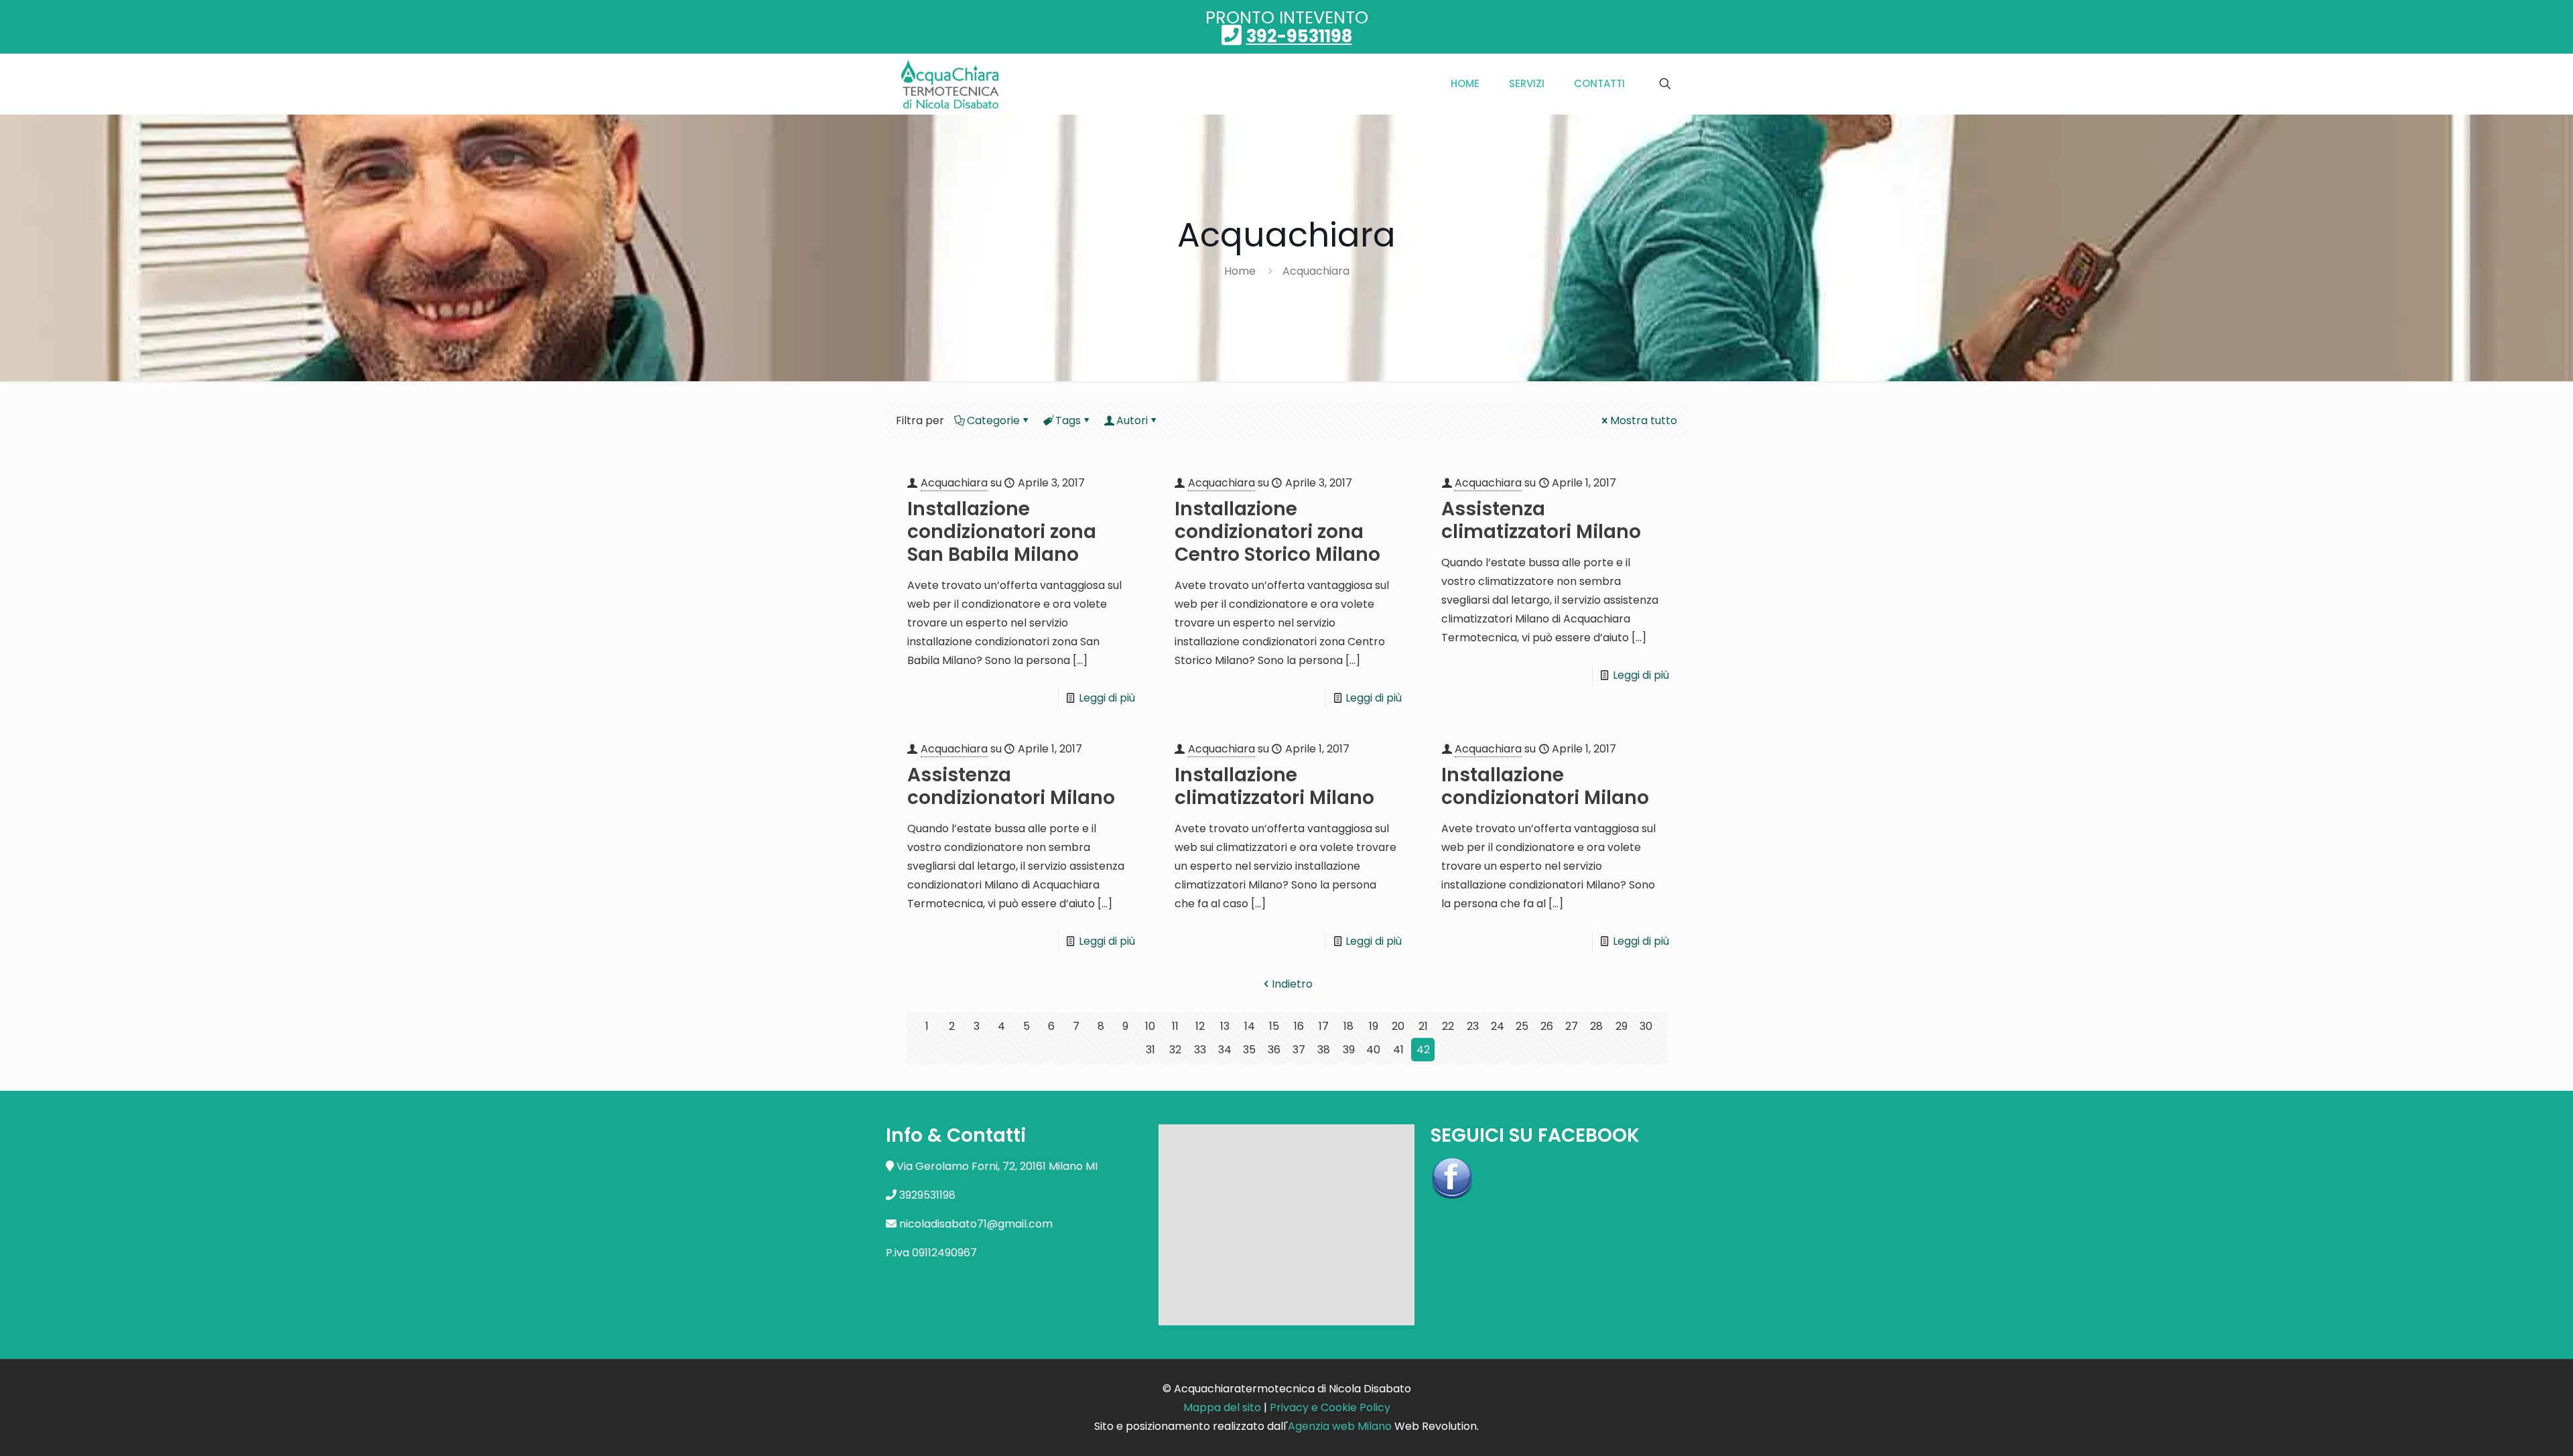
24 (1498, 1026)
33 (1200, 1050)
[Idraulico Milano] (950, 84)
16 (1299, 1026)
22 (1448, 1026)
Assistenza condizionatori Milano (1011, 786)
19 (1374, 1026)
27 (1572, 1026)
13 (1225, 1026)
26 (1547, 1026)
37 (1299, 1050)
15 (1274, 1026)
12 (1200, 1026)
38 (1324, 1050)
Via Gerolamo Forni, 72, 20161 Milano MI (997, 1166)
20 (1398, 1026)
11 (1175, 1026)
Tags (1068, 420)
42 (1423, 1050)
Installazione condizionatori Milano (1545, 786)
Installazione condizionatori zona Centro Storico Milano (1277, 532)
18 (1348, 1026)
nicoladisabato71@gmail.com (976, 1224)
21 (1423, 1026)
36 (1274, 1050)
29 (1622, 1026)
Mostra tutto (1644, 420)
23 (1473, 1026)
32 (1175, 1050)
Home (1240, 271)
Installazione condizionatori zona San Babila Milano (1002, 532)
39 (1349, 1050)
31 (1150, 1050)
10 (1150, 1026)
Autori (1132, 420)
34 (1225, 1050)
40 (1373, 1050)
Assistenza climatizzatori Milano (1541, 520)
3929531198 (927, 1195)
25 (1522, 1026)
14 (1250, 1026)
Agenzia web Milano (1340, 1426)
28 (1596, 1026)
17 (1324, 1026)
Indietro (1292, 984)
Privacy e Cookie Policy (1330, 1407)
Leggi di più (1107, 698)
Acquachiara (1316, 271)
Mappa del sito (1222, 1407)
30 (1646, 1026)
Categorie (993, 420)
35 (1249, 1050)
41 (1398, 1050)
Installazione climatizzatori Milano (1274, 786)
